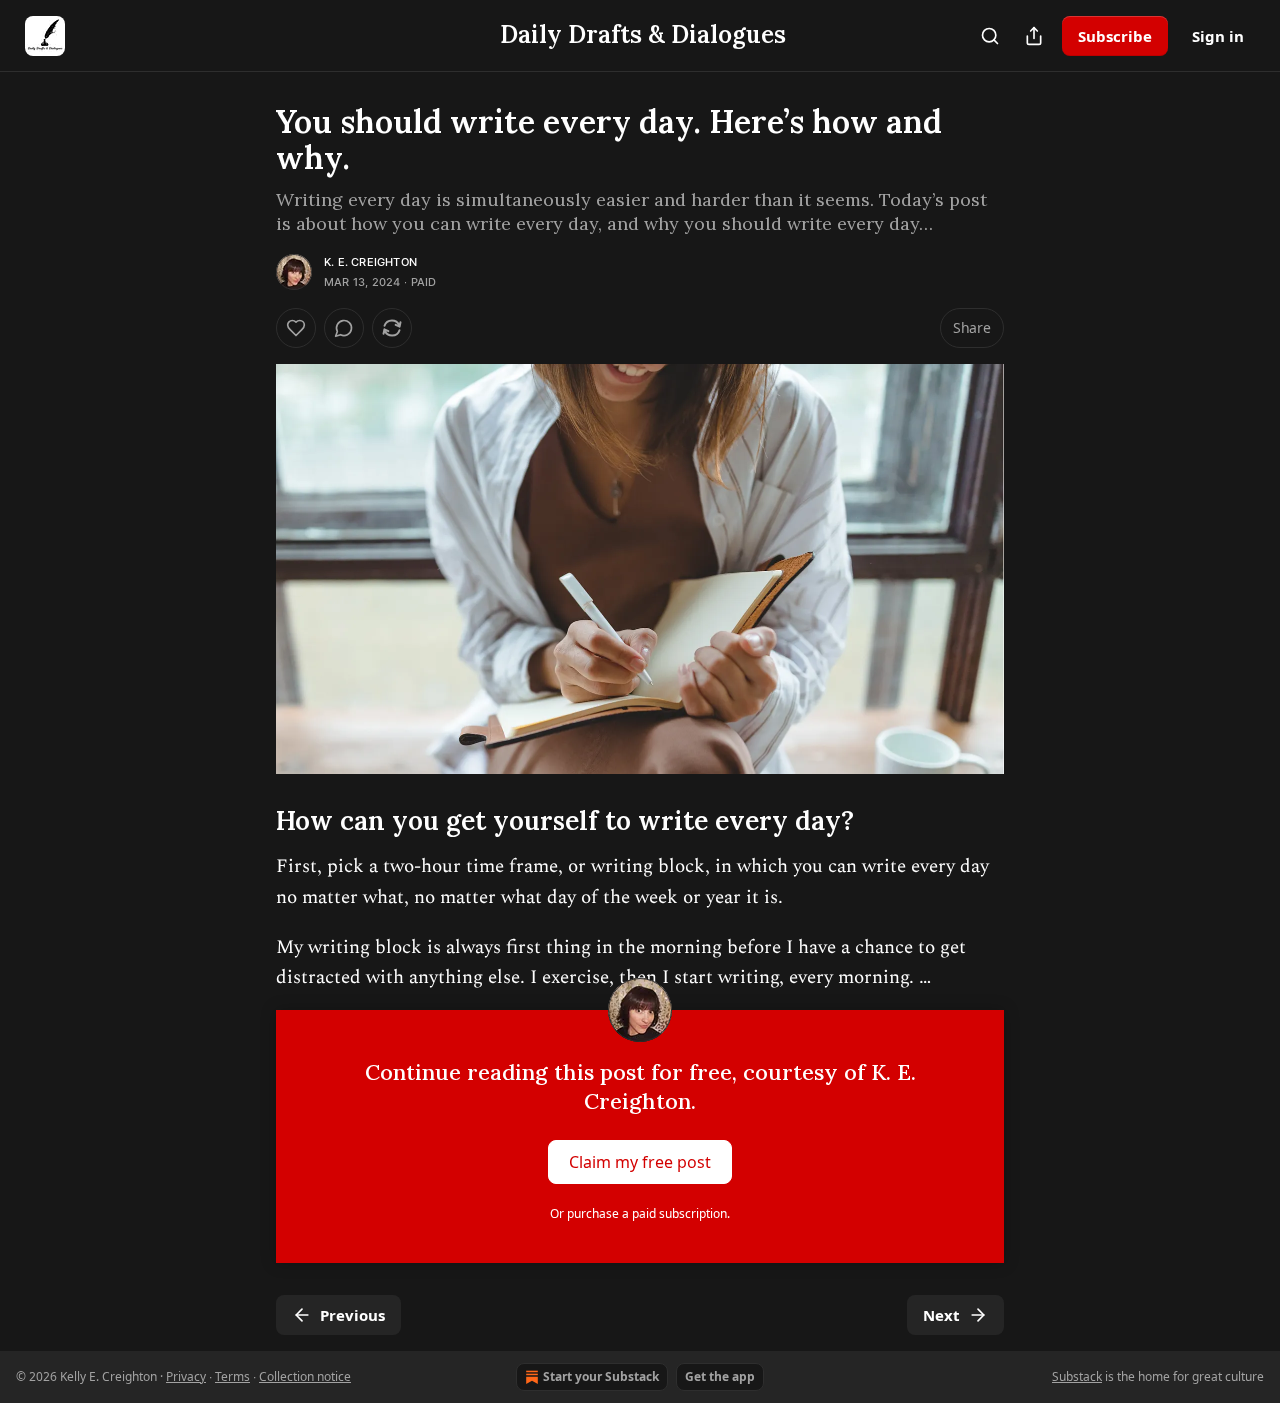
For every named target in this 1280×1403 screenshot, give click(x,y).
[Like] (296, 328)
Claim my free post (640, 1161)
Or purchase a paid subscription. (640, 1213)
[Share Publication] (1034, 36)
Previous (352, 1315)
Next (941, 1315)
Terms (232, 1376)
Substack (1077, 1376)
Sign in (1218, 36)
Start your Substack (601, 1376)
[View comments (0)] (344, 328)
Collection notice (305, 1376)
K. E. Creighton (370, 262)
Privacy (186, 1376)
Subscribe (1115, 36)
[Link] (248, 821)
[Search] (990, 36)
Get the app (720, 1376)
